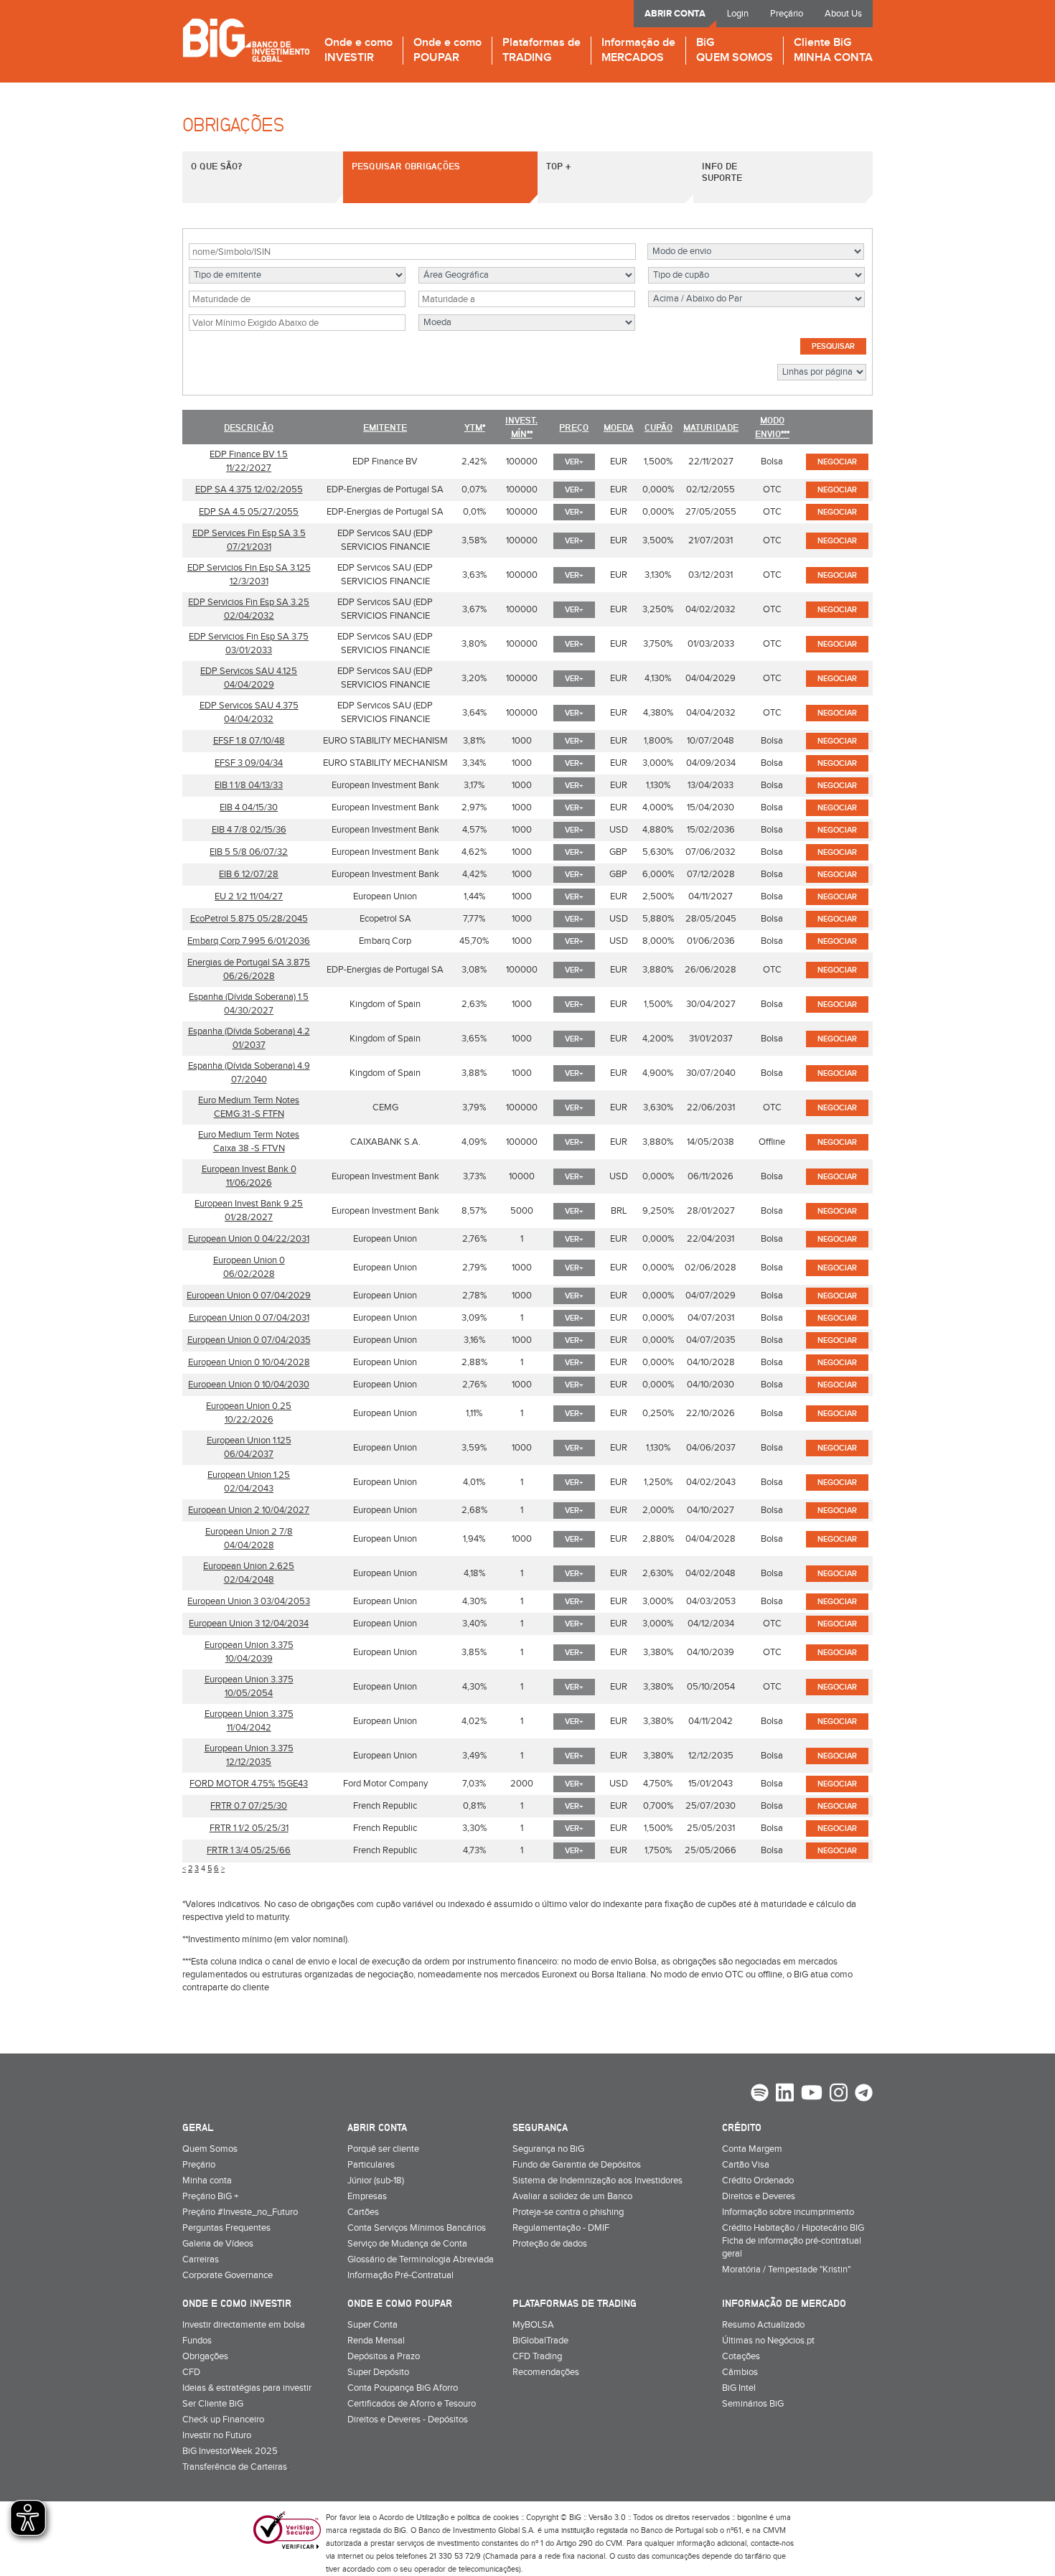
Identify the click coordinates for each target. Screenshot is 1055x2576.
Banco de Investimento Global (246, 40)
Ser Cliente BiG (213, 2404)
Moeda (619, 427)
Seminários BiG (753, 2404)
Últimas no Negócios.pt (768, 2341)
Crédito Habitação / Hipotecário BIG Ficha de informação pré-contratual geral (793, 2241)
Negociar (837, 462)
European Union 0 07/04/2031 (249, 1318)
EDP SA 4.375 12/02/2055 (249, 490)
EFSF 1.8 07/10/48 (249, 741)
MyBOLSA (533, 2325)
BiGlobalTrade (540, 2341)
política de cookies (488, 2518)
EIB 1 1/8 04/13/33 (249, 785)
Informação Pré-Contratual (400, 2275)
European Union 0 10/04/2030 (249, 1385)
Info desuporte (722, 172)
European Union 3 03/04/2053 (249, 1601)
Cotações (741, 2356)
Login (738, 14)
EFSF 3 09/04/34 (249, 763)
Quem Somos (210, 2149)
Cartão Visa (746, 2165)
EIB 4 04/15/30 (249, 807)
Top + (558, 166)
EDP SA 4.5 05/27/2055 (249, 512)
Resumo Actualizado (763, 2325)
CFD (191, 2372)
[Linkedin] (785, 2094)
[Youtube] (812, 2094)
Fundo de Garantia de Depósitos (577, 2165)
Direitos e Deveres (759, 2196)
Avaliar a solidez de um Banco (572, 2196)
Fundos (197, 2341)
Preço (574, 427)
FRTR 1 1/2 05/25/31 (249, 1828)
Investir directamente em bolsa (244, 2325)
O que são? (216, 166)
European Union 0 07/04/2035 (249, 1340)
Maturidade (711, 427)
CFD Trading (537, 2356)
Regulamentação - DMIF (561, 2228)
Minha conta (207, 2181)
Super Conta (372, 2325)
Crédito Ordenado (758, 2181)
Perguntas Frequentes (226, 2228)
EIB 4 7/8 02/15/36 (249, 830)
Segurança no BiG (548, 2149)
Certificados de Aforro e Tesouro (412, 2404)
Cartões (363, 2212)
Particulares (371, 2165)
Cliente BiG (833, 51)
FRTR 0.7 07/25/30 (249, 1806)
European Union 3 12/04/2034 (249, 1624)
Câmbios (740, 2372)
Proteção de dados (550, 2244)
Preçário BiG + (210, 2196)
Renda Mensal (376, 2341)
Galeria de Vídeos (218, 2244)
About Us (843, 14)
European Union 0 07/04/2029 (249, 1296)
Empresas (367, 2196)
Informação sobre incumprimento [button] (788, 2212)
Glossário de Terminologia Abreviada (421, 2259)
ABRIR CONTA (675, 14)
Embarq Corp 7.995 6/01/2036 (249, 941)
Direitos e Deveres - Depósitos (408, 2420)
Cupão (658, 427)
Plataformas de (541, 51)
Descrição (249, 427)
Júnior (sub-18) (376, 2181)
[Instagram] (839, 2094)
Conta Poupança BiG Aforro (403, 2388)
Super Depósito (378, 2372)
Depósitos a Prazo (384, 2356)
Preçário (787, 14)
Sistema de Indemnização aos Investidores (597, 2181)
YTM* (475, 427)
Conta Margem (752, 2149)
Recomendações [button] (546, 2372)
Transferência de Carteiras (235, 2467)
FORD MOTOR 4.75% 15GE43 (249, 1784)
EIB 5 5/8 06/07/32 (249, 852)
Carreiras (201, 2259)
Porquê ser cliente (383, 2149)
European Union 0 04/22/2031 (249, 1239)
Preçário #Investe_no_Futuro (240, 2212)
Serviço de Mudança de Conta (407, 2244)
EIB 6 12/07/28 (249, 874)
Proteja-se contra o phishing (568, 2212)
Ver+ (574, 462)
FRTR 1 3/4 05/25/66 (249, 1850)
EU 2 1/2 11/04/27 (249, 896)
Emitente (385, 427)
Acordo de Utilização (414, 2518)
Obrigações (205, 2356)
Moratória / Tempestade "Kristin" (786, 2270)
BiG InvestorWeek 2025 (230, 2451)
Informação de (638, 51)
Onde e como (358, 51)
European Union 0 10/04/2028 (249, 1362)
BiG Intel (739, 2388)
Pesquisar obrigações (406, 166)
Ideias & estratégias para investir (247, 2388)
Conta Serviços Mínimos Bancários (417, 2228)
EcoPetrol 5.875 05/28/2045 (249, 919)
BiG (735, 51)
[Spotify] (760, 2094)
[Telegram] (864, 2094)
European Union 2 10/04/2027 (249, 1510)
